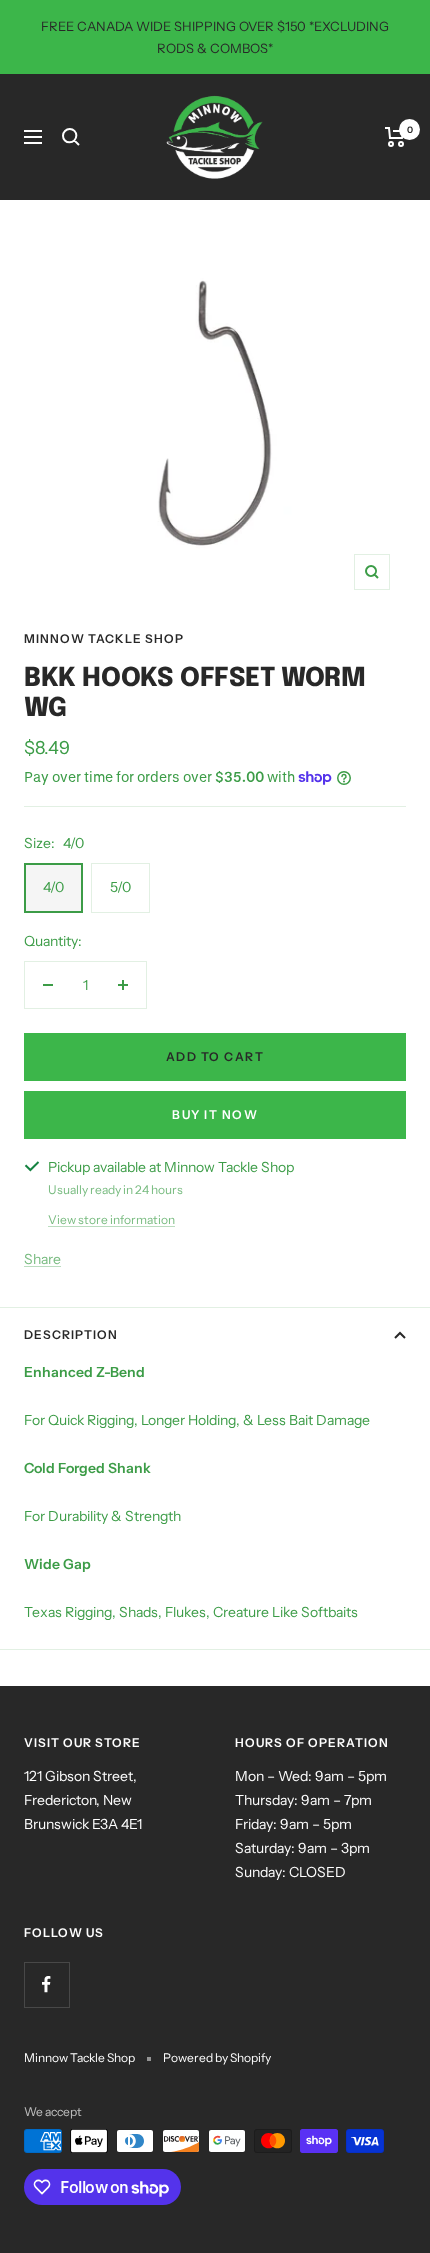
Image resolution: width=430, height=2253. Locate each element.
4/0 (53, 887)
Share (42, 1259)
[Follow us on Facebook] (46, 1984)
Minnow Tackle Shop (104, 638)
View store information (111, 1219)
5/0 (120, 887)
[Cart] (395, 137)
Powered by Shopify (217, 2057)
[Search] (71, 137)
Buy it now (215, 1114)
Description (71, 1334)
